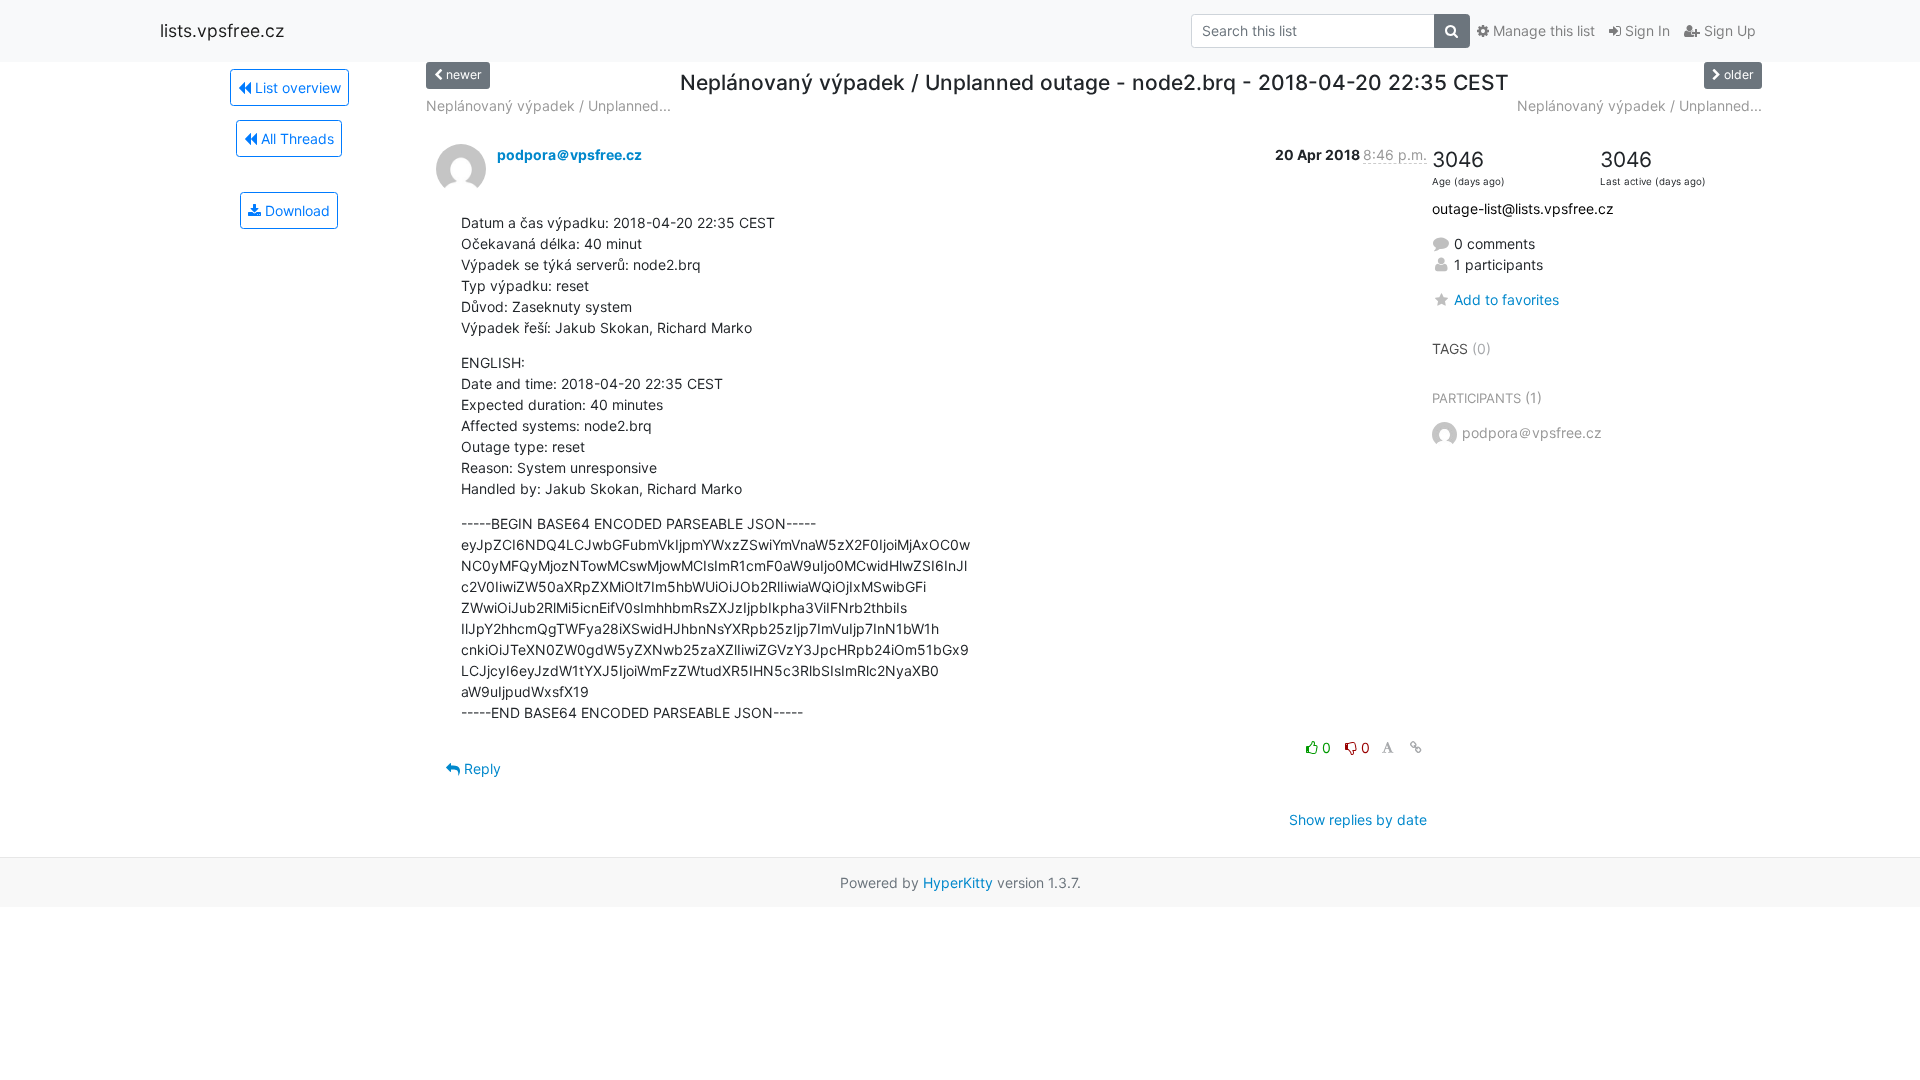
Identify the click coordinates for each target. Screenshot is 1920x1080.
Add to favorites (1506, 299)
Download (295, 210)
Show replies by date (1358, 819)
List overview (296, 87)
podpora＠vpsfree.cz (569, 154)
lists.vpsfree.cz (222, 30)
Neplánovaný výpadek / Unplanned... (548, 105)
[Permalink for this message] (1416, 747)
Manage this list (1542, 30)
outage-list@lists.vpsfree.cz (1523, 208)
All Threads (295, 138)
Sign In (1645, 30)
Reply (480, 768)
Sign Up (1728, 30)
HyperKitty (958, 882)
